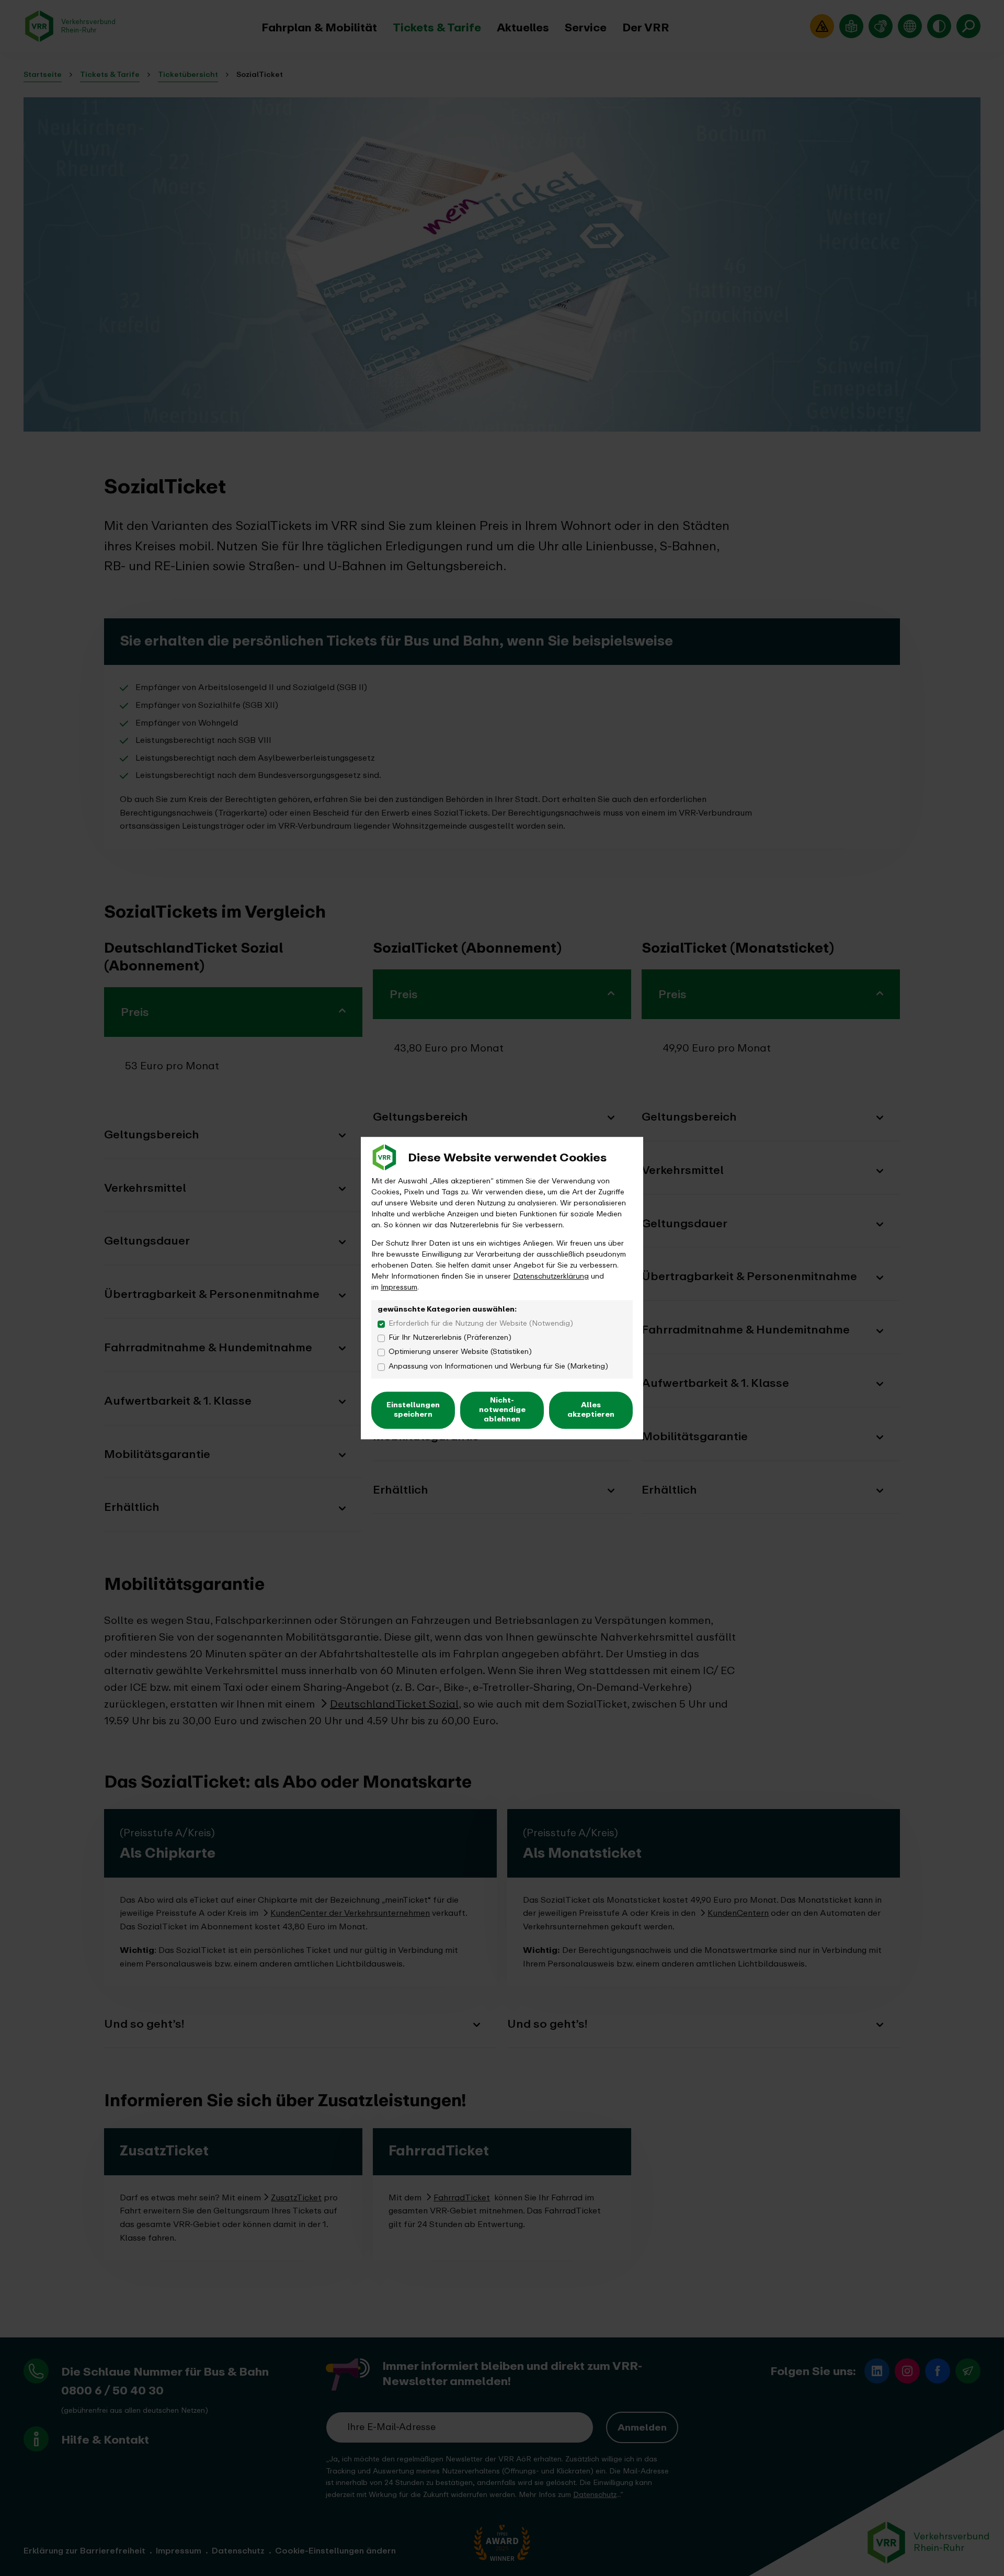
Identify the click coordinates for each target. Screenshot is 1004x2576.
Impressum (399, 1287)
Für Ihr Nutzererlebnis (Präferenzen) (450, 1337)
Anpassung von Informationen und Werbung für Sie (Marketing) (498, 1366)
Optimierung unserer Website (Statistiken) (460, 1352)
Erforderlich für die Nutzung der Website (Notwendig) (481, 1323)
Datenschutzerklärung (551, 1276)
